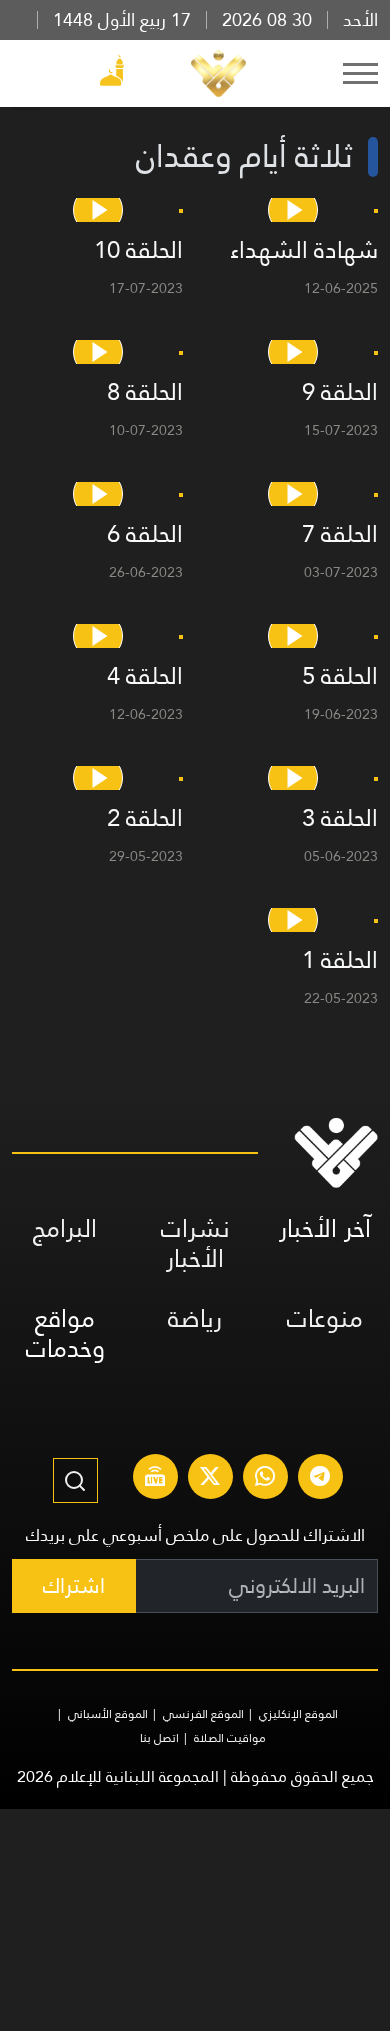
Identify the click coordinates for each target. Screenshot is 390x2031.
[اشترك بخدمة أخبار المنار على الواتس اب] (265, 1479)
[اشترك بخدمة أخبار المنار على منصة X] (210, 1479)
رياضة (195, 1318)
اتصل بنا (159, 1738)
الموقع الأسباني (108, 1714)
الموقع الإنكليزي (298, 1714)
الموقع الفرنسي (203, 1714)
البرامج (65, 1228)
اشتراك (74, 1585)
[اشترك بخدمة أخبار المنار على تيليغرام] (320, 1479)
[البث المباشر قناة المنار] (155, 1479)
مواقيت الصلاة (230, 1738)
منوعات (325, 1318)
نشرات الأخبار (195, 1243)
